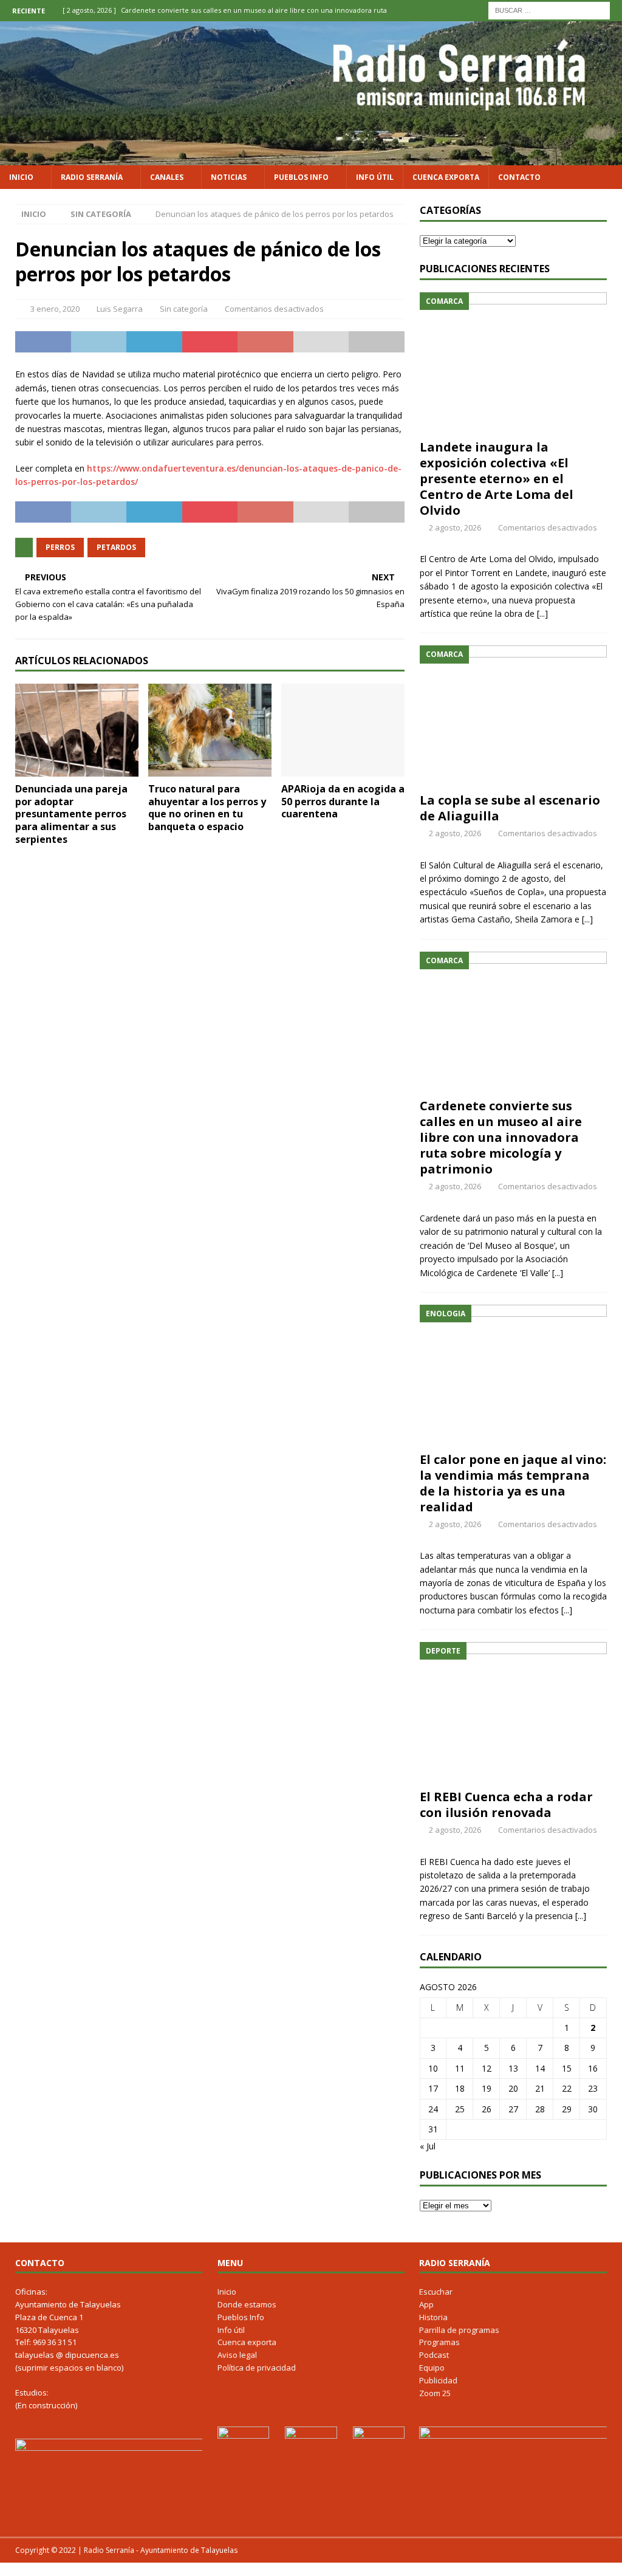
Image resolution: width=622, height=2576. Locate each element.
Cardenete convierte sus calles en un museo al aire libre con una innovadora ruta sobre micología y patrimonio (501, 1137)
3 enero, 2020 (55, 309)
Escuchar (436, 2292)
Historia (433, 2317)
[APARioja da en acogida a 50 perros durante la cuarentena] (343, 730)
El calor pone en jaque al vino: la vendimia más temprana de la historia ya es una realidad (513, 1483)
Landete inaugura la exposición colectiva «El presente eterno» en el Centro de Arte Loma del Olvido (497, 479)
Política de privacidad (257, 2368)
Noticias (229, 177)
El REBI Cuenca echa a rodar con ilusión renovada (506, 1805)
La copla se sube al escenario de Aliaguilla (510, 808)
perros (60, 547)
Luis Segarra (120, 309)
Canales (167, 177)
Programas (439, 2342)
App (426, 2304)
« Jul (428, 2146)
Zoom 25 (435, 2393)
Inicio (21, 177)
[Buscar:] (549, 9)
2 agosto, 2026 (455, 527)
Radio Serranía (92, 177)
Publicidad (438, 2380)
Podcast (434, 2355)
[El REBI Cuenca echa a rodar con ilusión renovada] (513, 1712)
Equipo (432, 2368)
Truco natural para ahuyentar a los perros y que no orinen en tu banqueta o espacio (207, 808)
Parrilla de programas (459, 2330)
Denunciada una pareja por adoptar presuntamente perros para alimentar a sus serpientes (71, 814)
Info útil (375, 177)
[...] (542, 613)
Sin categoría (184, 309)
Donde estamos (247, 2304)
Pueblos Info (301, 177)
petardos (116, 547)
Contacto (519, 177)
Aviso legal (237, 2355)
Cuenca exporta (446, 177)
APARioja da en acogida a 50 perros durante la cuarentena (343, 802)
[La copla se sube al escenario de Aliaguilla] (513, 716)
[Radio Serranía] (311, 158)
